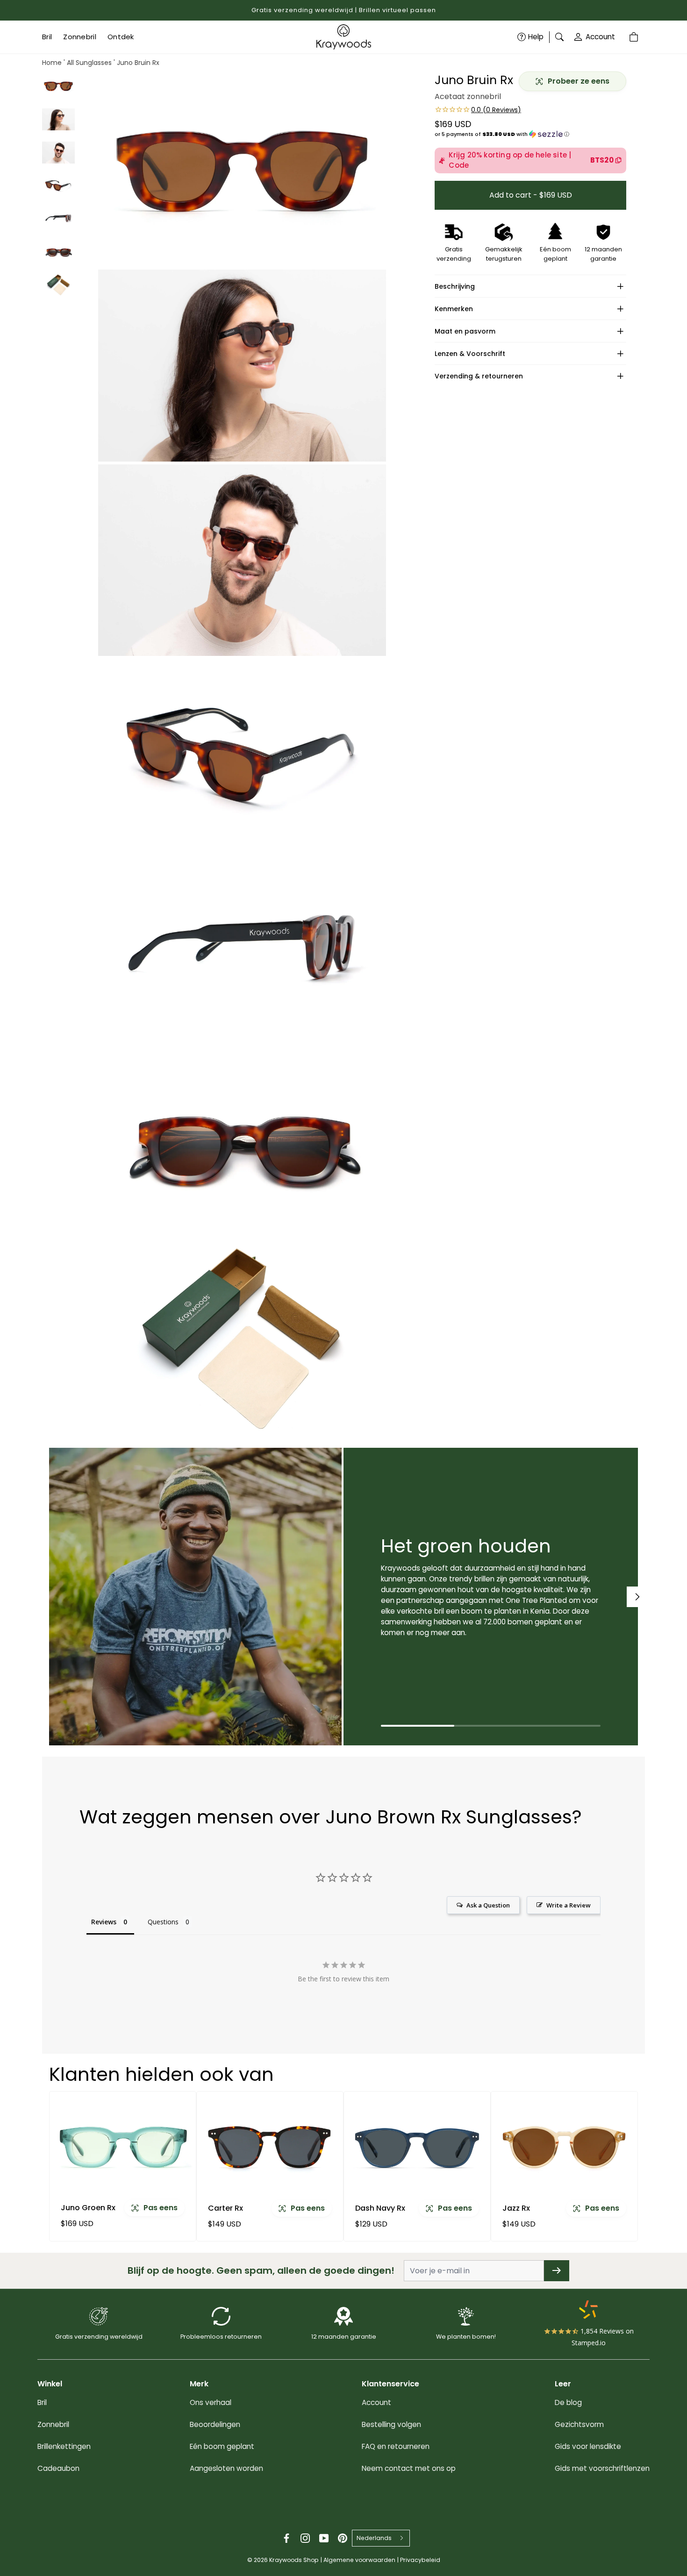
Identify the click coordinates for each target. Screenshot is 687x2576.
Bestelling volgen (391, 2424)
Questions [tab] (163, 1922)
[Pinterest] (343, 2538)
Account (600, 37)
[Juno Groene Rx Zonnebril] (123, 2147)
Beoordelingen (215, 2424)
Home (52, 63)
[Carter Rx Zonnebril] (270, 2147)
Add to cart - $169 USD (531, 195)
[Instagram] (305, 2538)
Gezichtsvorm (579, 2424)
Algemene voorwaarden (359, 2560)
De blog (568, 2402)
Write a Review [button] (569, 1905)
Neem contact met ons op (409, 2468)
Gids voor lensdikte (588, 2446)
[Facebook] (286, 2538)
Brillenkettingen (64, 2446)
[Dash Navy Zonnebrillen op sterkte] (417, 2147)
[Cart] (635, 37)
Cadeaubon (58, 2468)
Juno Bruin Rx (138, 63)
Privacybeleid (420, 2560)
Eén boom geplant (222, 2446)
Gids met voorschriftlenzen (602, 2468)
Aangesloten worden (226, 2468)
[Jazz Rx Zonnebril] (564, 2147)
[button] (530, 134)
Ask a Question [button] (488, 1905)
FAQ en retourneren (396, 2446)
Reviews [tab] (104, 1922)
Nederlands (374, 2538)
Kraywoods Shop (294, 2560)
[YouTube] (324, 2538)
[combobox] (381, 2538)
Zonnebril (53, 2424)
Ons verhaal (211, 2402)
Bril (42, 2402)
